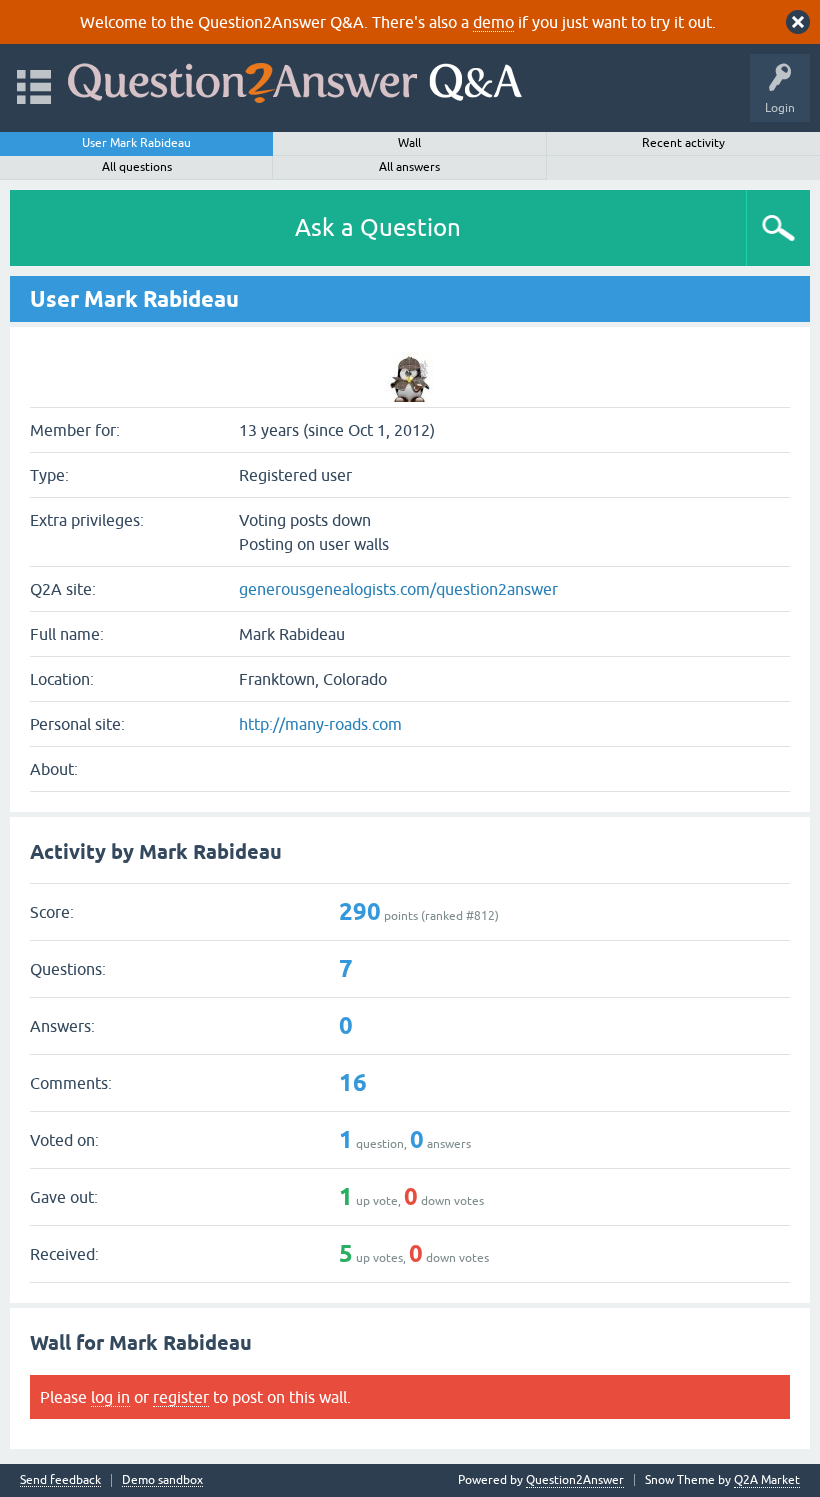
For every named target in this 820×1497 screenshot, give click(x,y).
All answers (409, 167)
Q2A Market (767, 1480)
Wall (409, 143)
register (181, 1397)
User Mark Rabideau (136, 143)
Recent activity (683, 143)
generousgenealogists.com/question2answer (398, 589)
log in (110, 1397)
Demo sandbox (162, 1480)
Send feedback (60, 1480)
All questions (137, 167)
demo (493, 22)
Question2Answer (575, 1480)
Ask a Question (378, 227)
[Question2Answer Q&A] (295, 78)
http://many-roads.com (320, 724)
